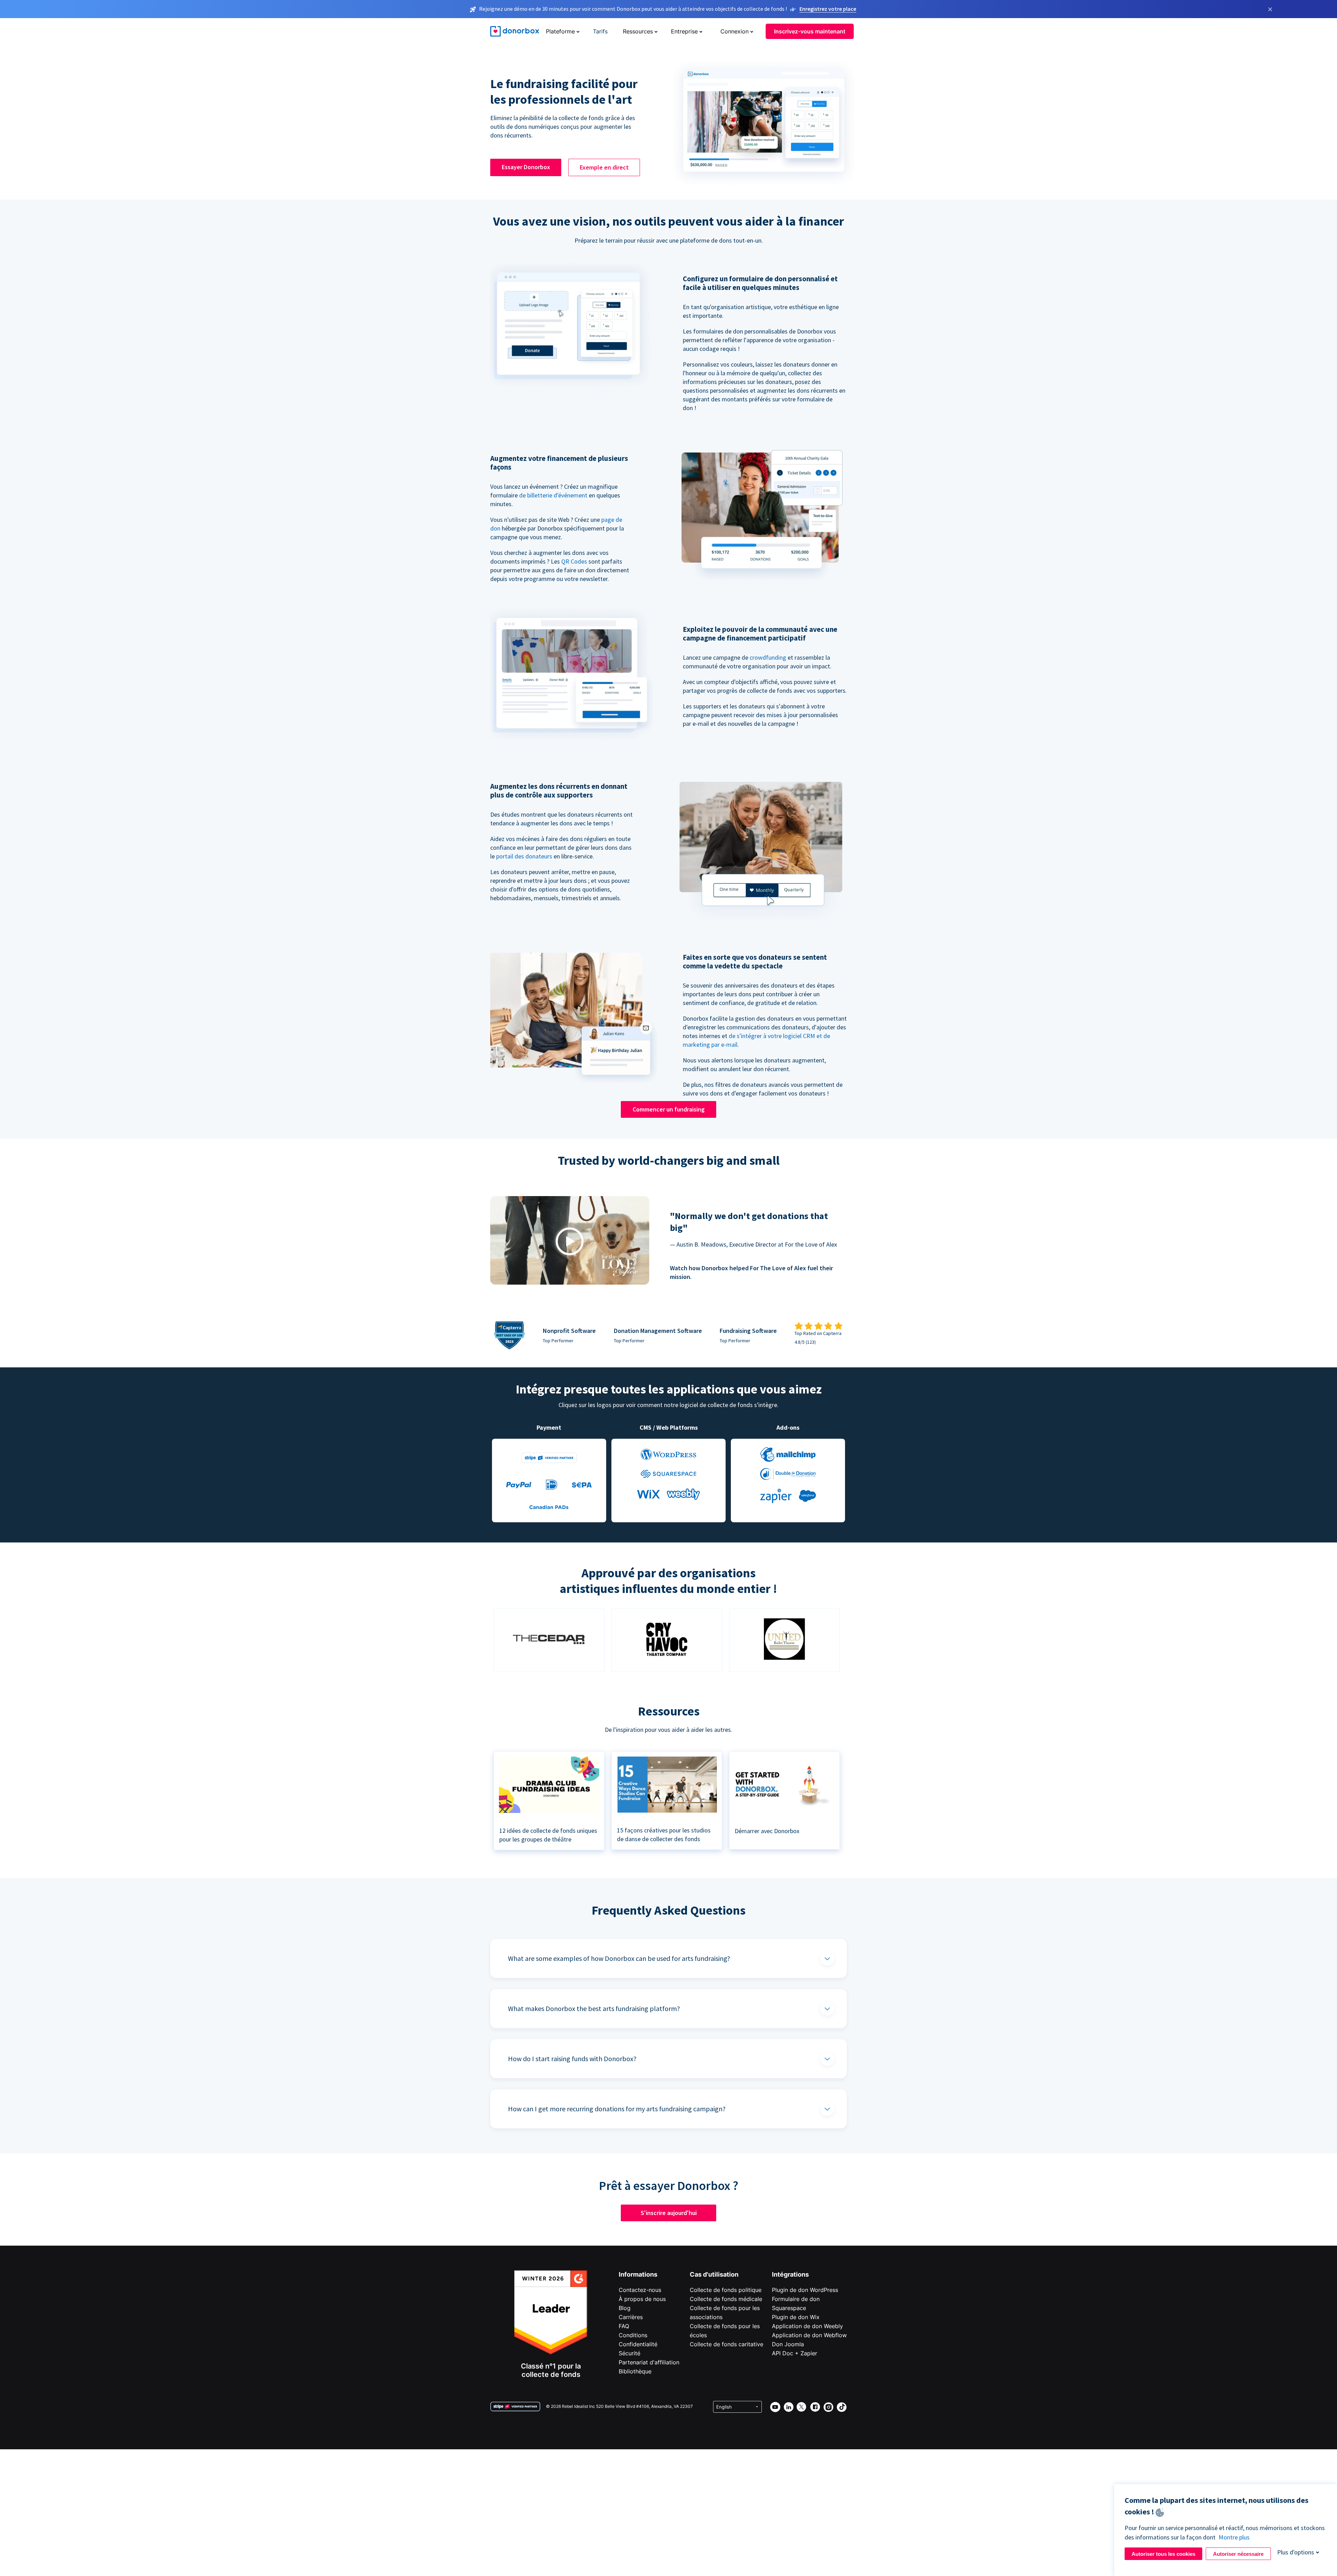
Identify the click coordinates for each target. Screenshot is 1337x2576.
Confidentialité (638, 2344)
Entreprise (684, 31)
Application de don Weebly (807, 2326)
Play (570, 1242)
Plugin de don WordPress (805, 2290)
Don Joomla (788, 2344)
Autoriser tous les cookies (1163, 2554)
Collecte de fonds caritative (726, 2344)
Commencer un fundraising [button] (669, 1109)
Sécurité (630, 2353)
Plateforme (560, 31)
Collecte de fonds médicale (726, 2299)
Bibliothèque (635, 2371)
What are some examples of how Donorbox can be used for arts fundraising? (619, 1958)
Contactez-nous (640, 2290)
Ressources (638, 31)
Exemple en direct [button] (604, 167)
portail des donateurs (524, 856)
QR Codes (574, 561)
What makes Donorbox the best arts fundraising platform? (594, 2008)
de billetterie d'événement (553, 495)
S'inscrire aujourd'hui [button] (669, 2213)
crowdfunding (768, 657)
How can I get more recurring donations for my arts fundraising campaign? (617, 2109)
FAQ (624, 2326)
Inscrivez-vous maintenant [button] (810, 31)
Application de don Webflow (809, 2335)
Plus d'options (1296, 2552)
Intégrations (790, 2274)
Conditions (633, 2335)
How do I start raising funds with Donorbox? (572, 2059)
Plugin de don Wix (796, 2317)
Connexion (734, 31)
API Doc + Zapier (795, 2353)
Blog (625, 2308)
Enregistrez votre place (828, 9)
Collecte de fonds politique (726, 2290)
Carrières (631, 2317)
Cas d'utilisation (714, 2274)
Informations (638, 2274)
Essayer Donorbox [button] (526, 167)
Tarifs (600, 31)
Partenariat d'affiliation (649, 2362)
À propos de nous (642, 2299)
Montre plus (1234, 2537)
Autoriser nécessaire (1238, 2554)
